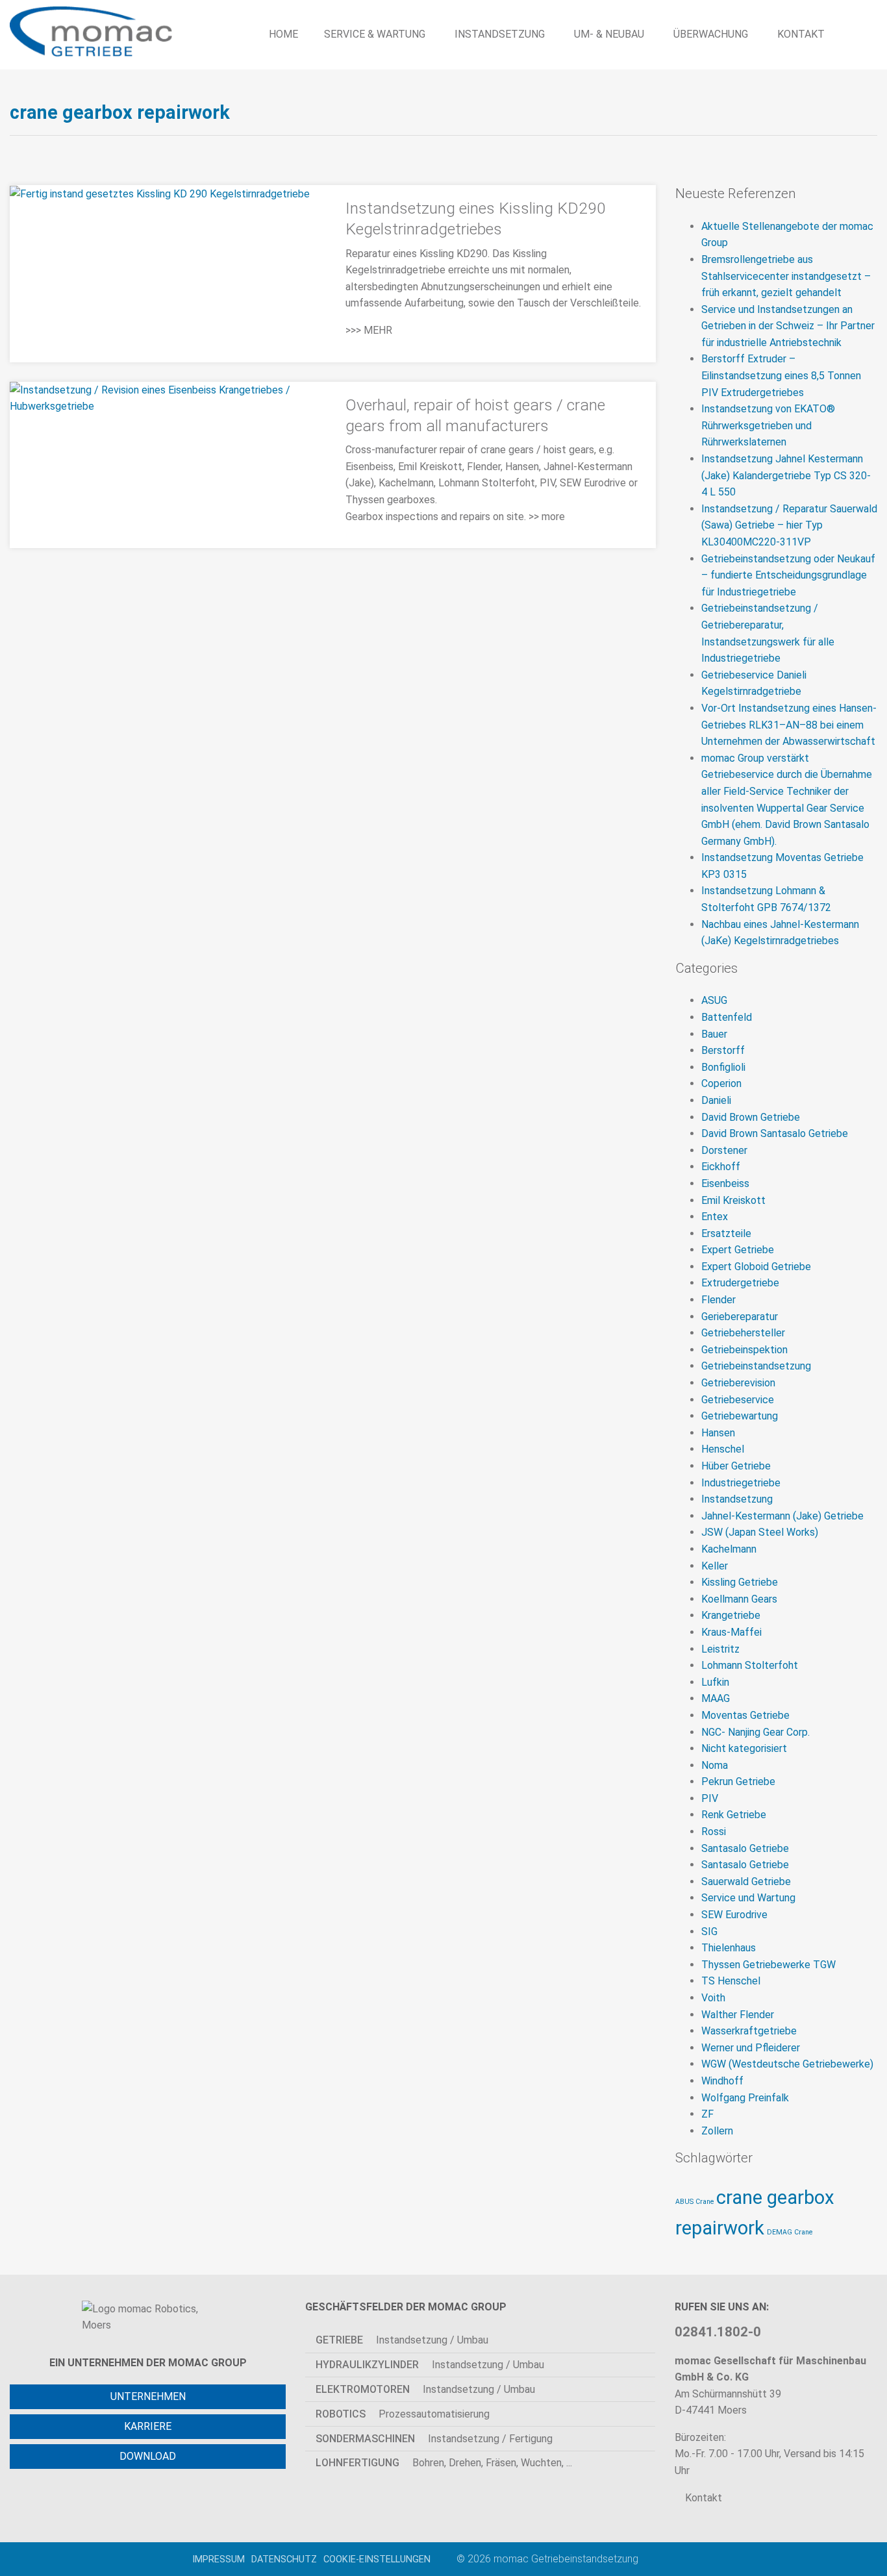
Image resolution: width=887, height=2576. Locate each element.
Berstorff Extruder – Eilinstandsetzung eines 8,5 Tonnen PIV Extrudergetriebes (781, 375)
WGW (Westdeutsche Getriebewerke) (787, 2064)
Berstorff (723, 1050)
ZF (707, 2114)
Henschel (723, 1449)
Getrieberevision (738, 1383)
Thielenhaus (729, 1948)
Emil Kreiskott (733, 1200)
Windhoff (722, 2081)
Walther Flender (738, 2015)
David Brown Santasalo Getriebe (775, 1133)
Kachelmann (729, 1549)
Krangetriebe (731, 1615)
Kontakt (702, 2498)
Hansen (718, 1433)
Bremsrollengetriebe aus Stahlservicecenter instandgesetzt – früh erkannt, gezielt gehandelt (786, 276)
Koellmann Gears (739, 1599)
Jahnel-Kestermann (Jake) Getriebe (782, 1516)
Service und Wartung (748, 1898)
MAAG (716, 1698)
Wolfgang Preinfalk (745, 2098)
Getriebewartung (740, 1416)
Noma (715, 1765)
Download (148, 2456)
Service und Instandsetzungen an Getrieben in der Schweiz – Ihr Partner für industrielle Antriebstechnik (788, 326)
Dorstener (724, 1150)
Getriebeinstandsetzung (756, 1366)
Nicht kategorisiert (744, 1748)
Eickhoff (721, 1167)
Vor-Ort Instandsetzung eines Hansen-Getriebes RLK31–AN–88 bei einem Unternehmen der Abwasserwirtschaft (789, 725)
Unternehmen (148, 2396)
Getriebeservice (738, 1400)
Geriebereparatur (740, 1317)
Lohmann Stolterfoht (750, 1665)
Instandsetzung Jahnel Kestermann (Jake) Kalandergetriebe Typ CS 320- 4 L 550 (786, 475)
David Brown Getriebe (751, 1117)
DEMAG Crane (790, 2232)
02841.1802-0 (718, 2332)
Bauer (714, 1034)
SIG (709, 1932)
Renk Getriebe (734, 1815)
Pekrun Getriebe (738, 1782)
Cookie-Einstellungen (377, 2559)
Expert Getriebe (738, 1250)
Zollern (717, 2131)
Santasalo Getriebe (745, 1848)
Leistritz (720, 1649)
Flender (718, 1300)
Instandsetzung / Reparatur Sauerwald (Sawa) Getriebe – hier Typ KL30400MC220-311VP (789, 525)
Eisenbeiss (725, 1183)
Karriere (148, 2426)
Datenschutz (284, 2559)
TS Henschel (731, 1981)
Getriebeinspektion (744, 1350)
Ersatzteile (726, 1233)
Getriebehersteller (743, 1333)
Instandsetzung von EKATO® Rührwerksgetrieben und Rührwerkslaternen (768, 425)
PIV (710, 1798)
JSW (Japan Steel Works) (760, 1532)
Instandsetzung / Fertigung (434, 2439)
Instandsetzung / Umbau (402, 2340)
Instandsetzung (737, 1499)
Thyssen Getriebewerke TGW (768, 1965)
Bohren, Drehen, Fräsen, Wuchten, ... (444, 2463)
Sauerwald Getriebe (746, 1882)
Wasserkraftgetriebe (749, 2031)
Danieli (716, 1100)
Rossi (714, 1832)
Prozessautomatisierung (403, 2414)
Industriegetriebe (741, 1483)
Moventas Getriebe (745, 1715)
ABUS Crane (694, 2202)
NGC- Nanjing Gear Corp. (756, 1732)
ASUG (714, 1000)
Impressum (219, 2559)
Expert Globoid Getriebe (756, 1267)
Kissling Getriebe (740, 1582)
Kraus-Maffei (731, 1632)
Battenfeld (727, 1017)
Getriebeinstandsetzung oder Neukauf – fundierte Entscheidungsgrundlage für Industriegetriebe (788, 575)
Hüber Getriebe (736, 1466)
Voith (713, 1998)
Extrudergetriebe (740, 1283)
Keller (715, 1566)
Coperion (721, 1083)
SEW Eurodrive (734, 1915)
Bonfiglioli (723, 1067)
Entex (715, 1217)
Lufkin (715, 1682)
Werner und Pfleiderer (751, 2048)
